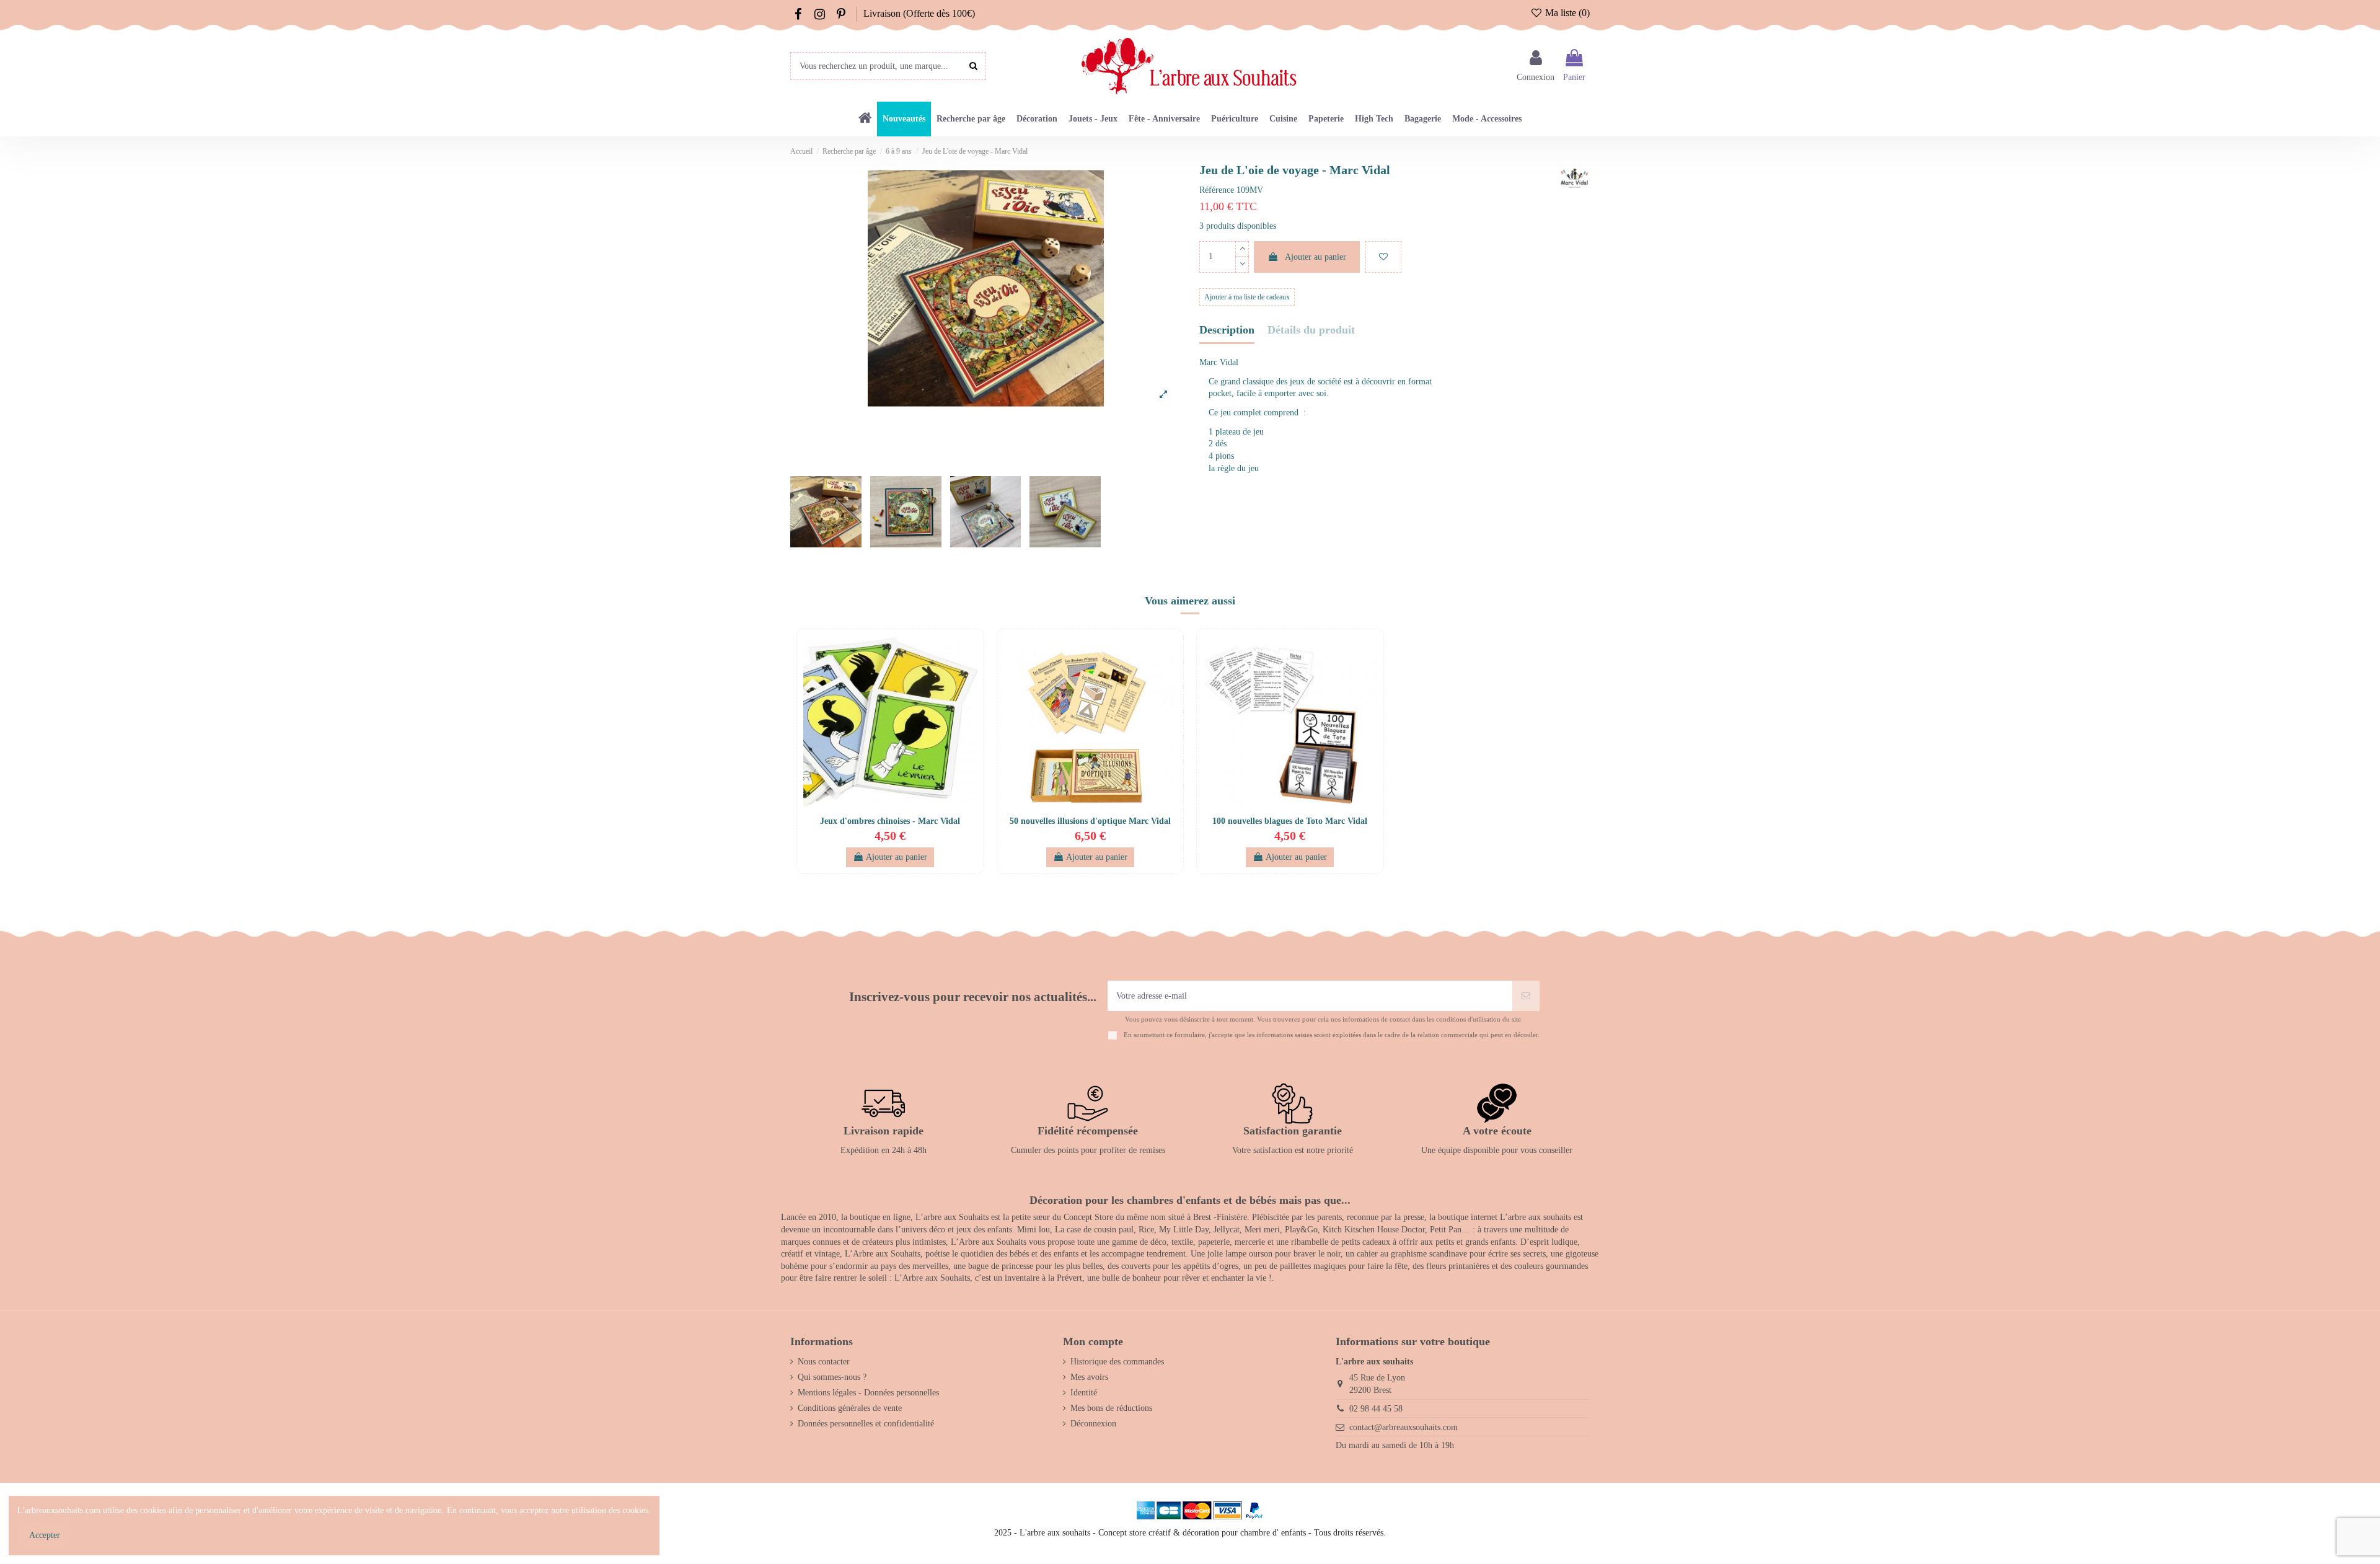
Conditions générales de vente (850, 1408)
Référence (1217, 190)
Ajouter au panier (1316, 257)
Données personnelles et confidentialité (866, 1424)
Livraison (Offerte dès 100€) (919, 13)
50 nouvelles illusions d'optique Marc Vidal (1090, 821)
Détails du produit (1311, 330)
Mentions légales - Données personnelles (868, 1393)
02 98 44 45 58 (1376, 1409)
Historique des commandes (1117, 1362)
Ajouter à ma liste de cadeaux (1247, 297)
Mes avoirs (1089, 1377)
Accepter (45, 1535)
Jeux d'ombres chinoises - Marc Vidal (890, 821)
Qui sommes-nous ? (832, 1377)
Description (1227, 330)
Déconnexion (1093, 1424)
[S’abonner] (1526, 996)
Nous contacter (824, 1362)
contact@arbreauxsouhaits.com (1404, 1427)
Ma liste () (1566, 13)
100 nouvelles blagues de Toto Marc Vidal (1290, 821)
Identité (1084, 1393)
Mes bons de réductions (1111, 1408)
